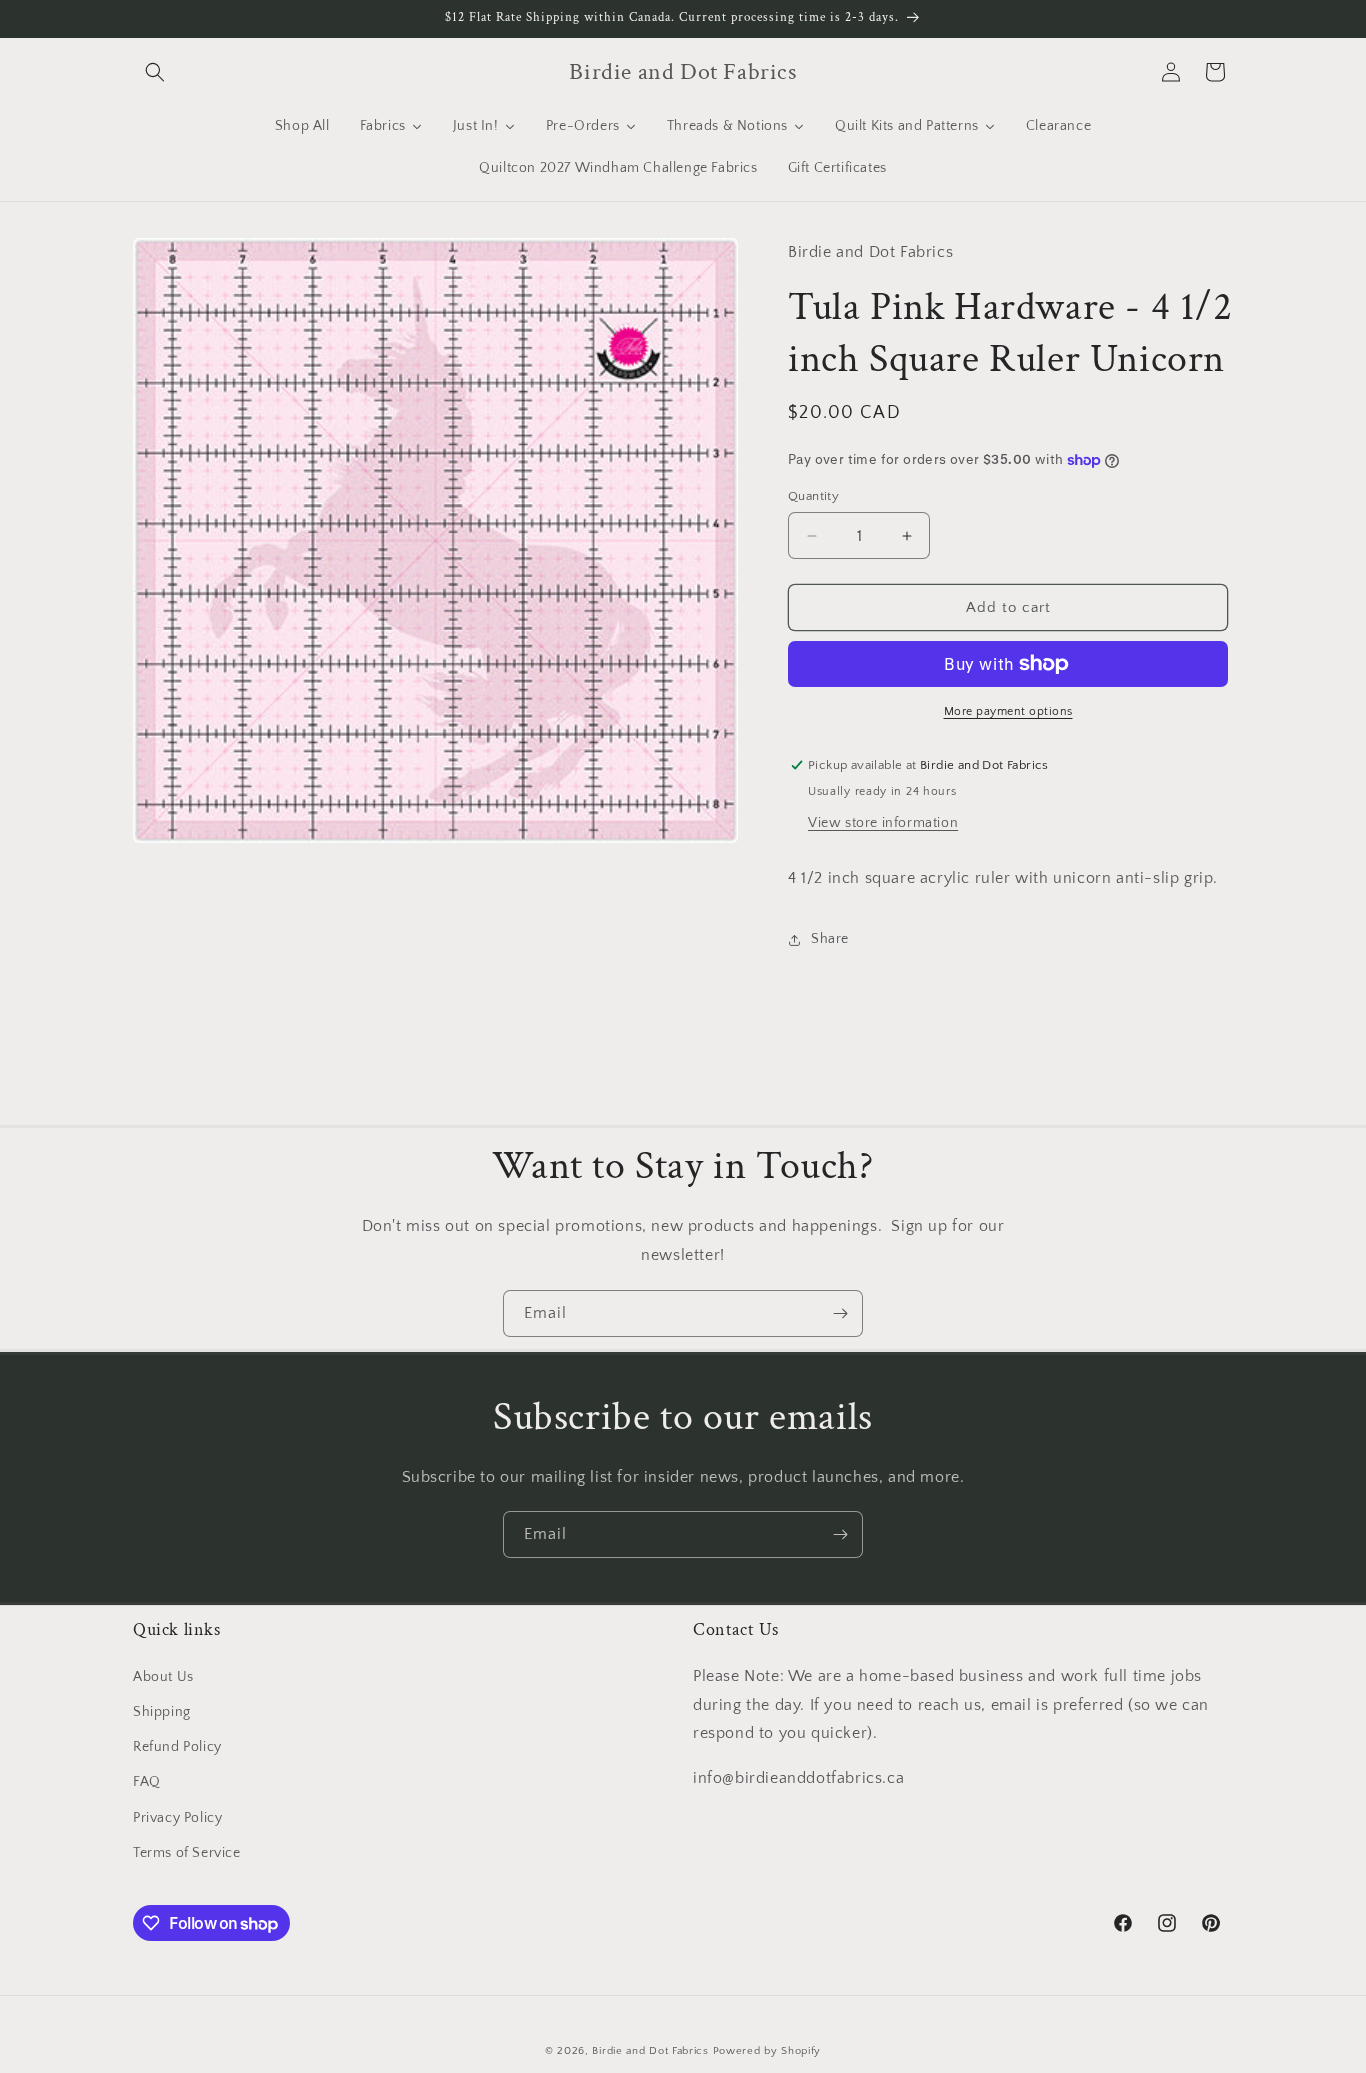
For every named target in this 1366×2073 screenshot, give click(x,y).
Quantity (813, 496)
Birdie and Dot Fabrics (650, 2051)
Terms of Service (187, 1853)
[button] (155, 72)
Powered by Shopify (767, 2051)
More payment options (1008, 711)
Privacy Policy (177, 1818)
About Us (163, 1677)
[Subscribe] (840, 1313)
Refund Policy (177, 1747)
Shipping (162, 1712)
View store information (883, 823)
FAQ (147, 1782)
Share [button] (830, 939)
